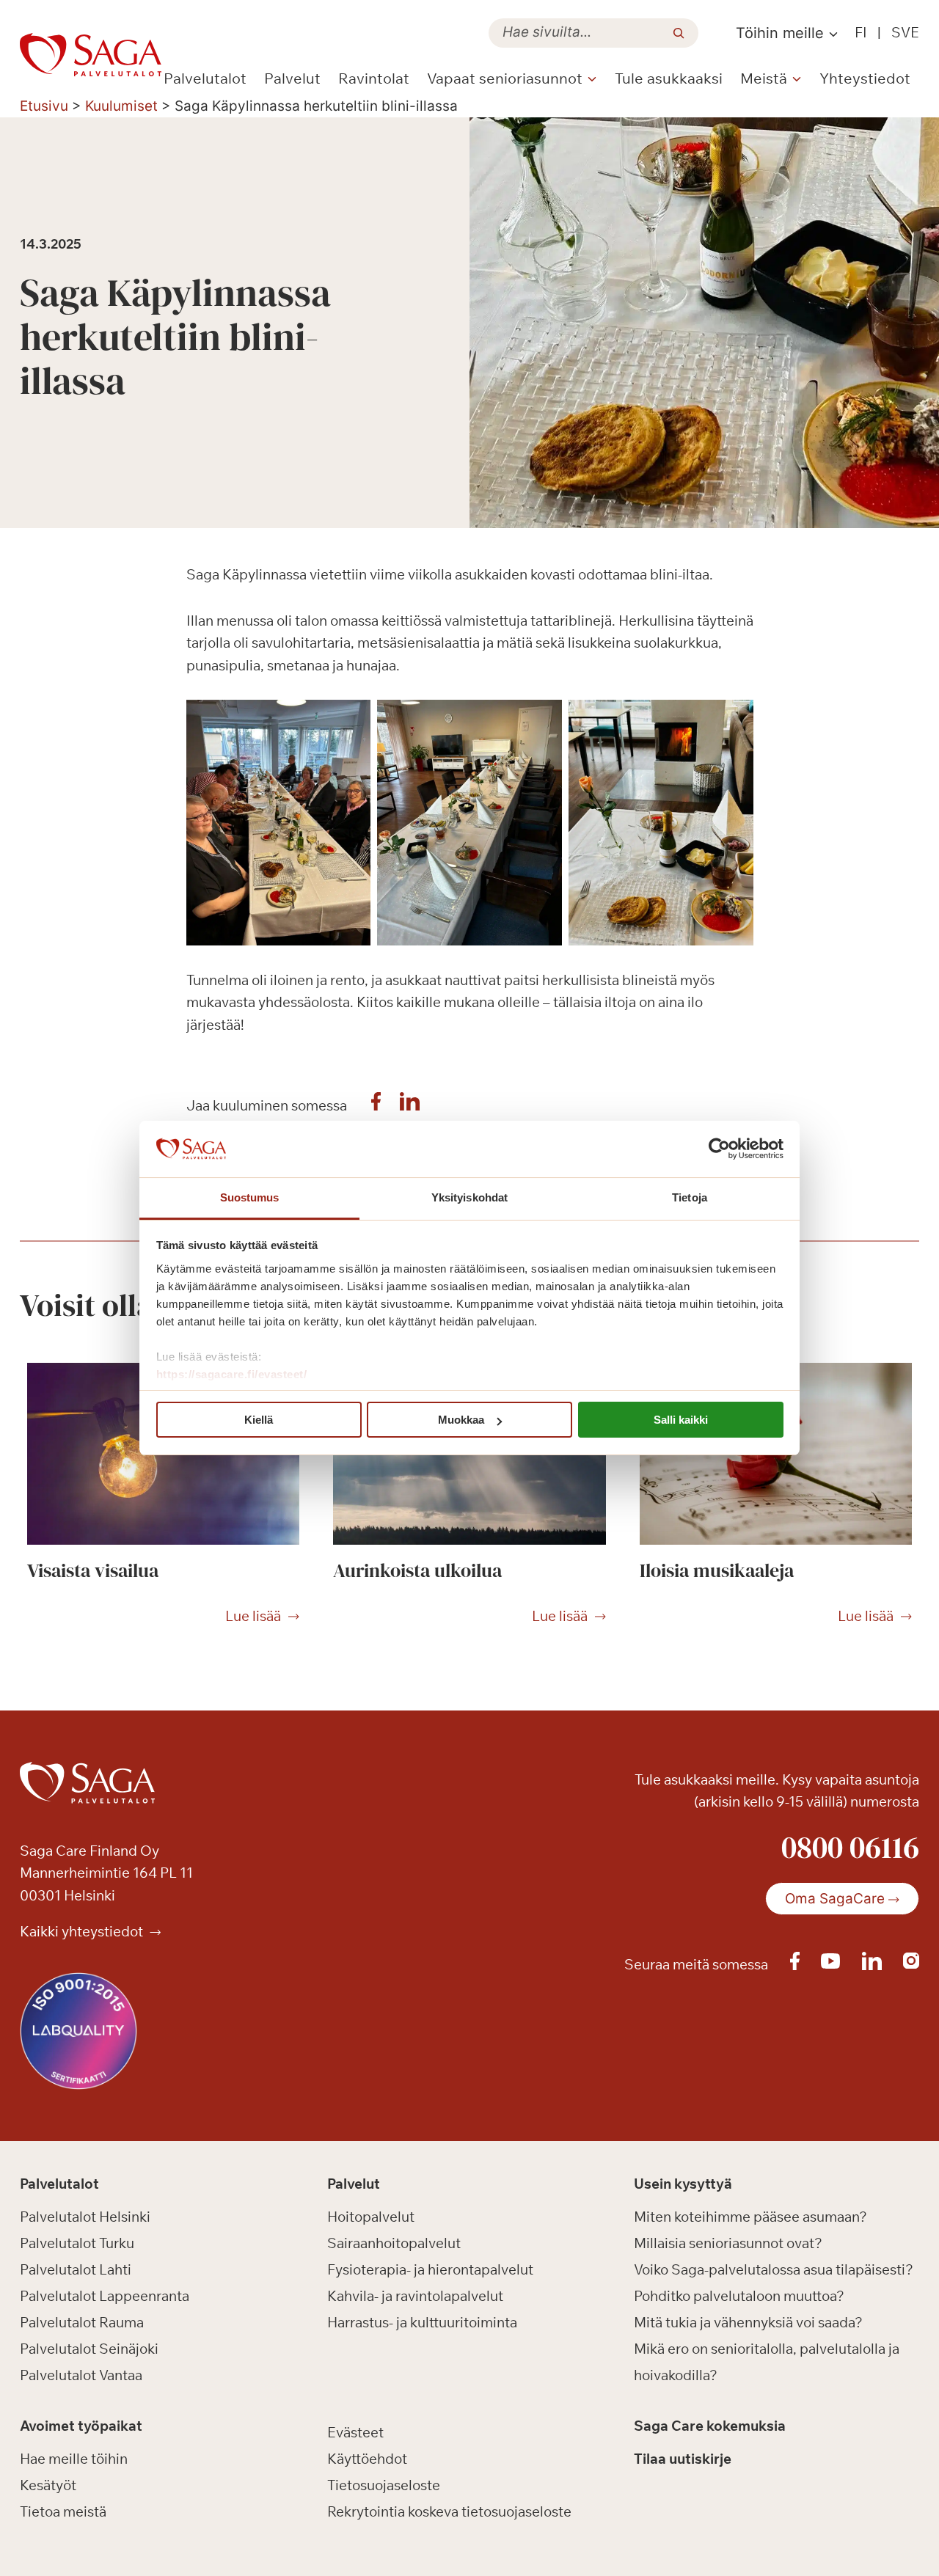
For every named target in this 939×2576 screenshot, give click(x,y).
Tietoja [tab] (690, 1197)
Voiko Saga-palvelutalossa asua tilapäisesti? (774, 2269)
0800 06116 (850, 1847)
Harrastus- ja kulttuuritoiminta (422, 2322)
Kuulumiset (121, 106)
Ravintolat (374, 78)
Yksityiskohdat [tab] (469, 1197)
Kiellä (259, 1420)
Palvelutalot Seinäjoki (89, 2349)
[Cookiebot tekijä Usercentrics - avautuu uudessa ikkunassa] (719, 1149)
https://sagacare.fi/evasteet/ (232, 1374)
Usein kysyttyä (683, 2184)
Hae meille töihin (74, 2459)
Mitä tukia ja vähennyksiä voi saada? (748, 2322)
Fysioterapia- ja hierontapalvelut (430, 2269)
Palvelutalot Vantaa (81, 2375)
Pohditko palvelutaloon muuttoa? (739, 2296)
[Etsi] (679, 33)
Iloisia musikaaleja (717, 1570)
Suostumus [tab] (250, 1197)
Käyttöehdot (367, 2459)
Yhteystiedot (865, 78)
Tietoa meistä (63, 2511)
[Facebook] (376, 1105)
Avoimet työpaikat (81, 2426)
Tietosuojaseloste (384, 2485)
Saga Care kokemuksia (710, 2426)
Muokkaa (461, 1420)
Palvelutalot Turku (77, 2243)
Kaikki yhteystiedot (83, 1931)
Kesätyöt (48, 2485)
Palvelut (292, 78)
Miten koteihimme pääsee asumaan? (750, 2217)
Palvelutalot (205, 78)
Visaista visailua (93, 1570)
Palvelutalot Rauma (82, 2322)
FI (861, 32)
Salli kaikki (681, 1420)
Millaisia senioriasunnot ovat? (728, 2243)
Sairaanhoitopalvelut (394, 2243)
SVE (905, 32)
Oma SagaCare (835, 1899)
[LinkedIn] (410, 1105)
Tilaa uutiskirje (683, 2459)
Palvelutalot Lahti (76, 2269)
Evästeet (355, 2432)
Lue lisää (253, 1617)
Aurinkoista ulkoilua (417, 1570)
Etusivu (44, 106)
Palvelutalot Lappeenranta (105, 2296)
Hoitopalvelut (371, 2217)
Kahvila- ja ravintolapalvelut (415, 2296)
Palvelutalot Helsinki (85, 2217)
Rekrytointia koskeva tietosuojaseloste (449, 2511)
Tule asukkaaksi (669, 78)
